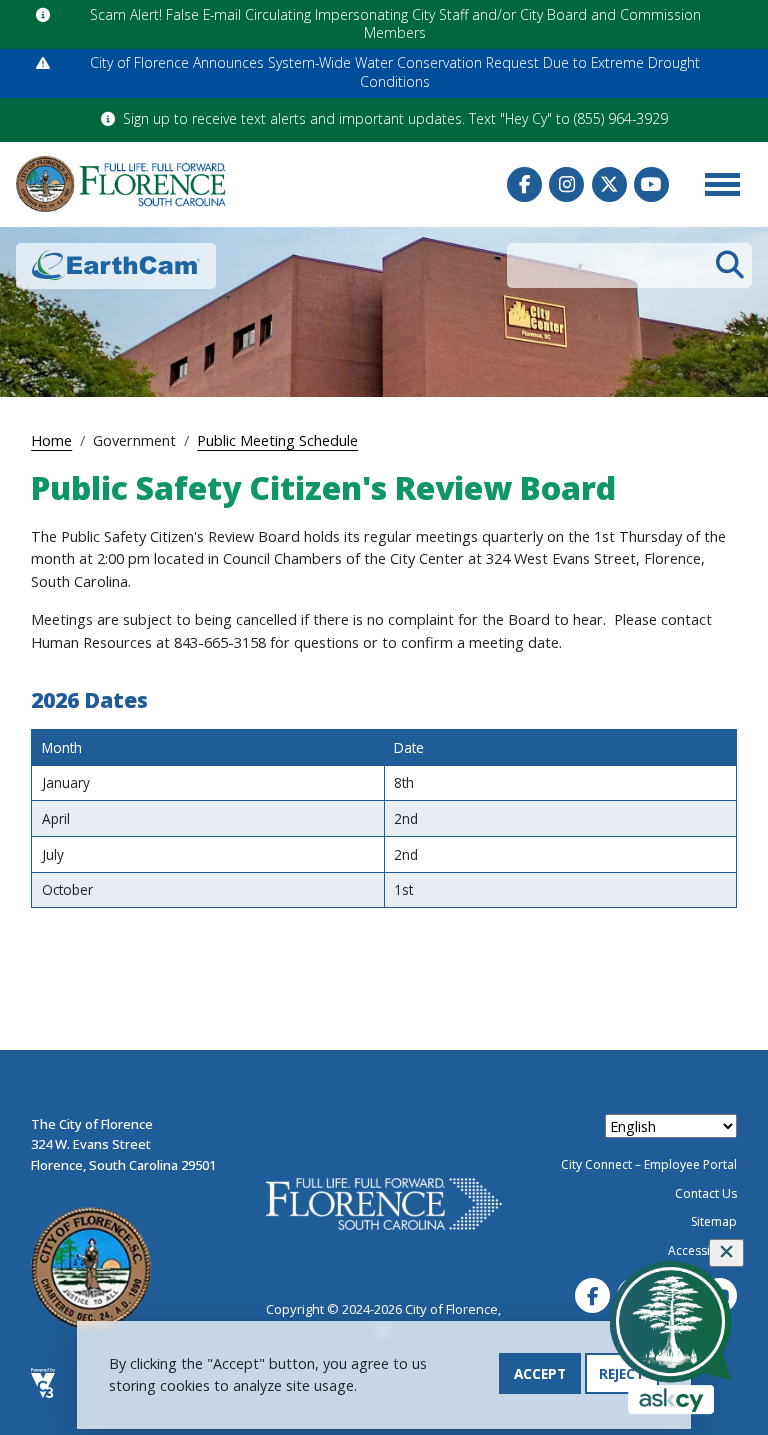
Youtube (651, 184)
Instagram (566, 184)
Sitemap (714, 1221)
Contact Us (706, 1193)
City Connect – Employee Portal (649, 1164)
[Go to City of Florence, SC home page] (121, 183)
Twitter (609, 184)
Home (51, 440)
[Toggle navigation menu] (722, 184)
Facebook (524, 184)
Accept (540, 1373)
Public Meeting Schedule (277, 440)
